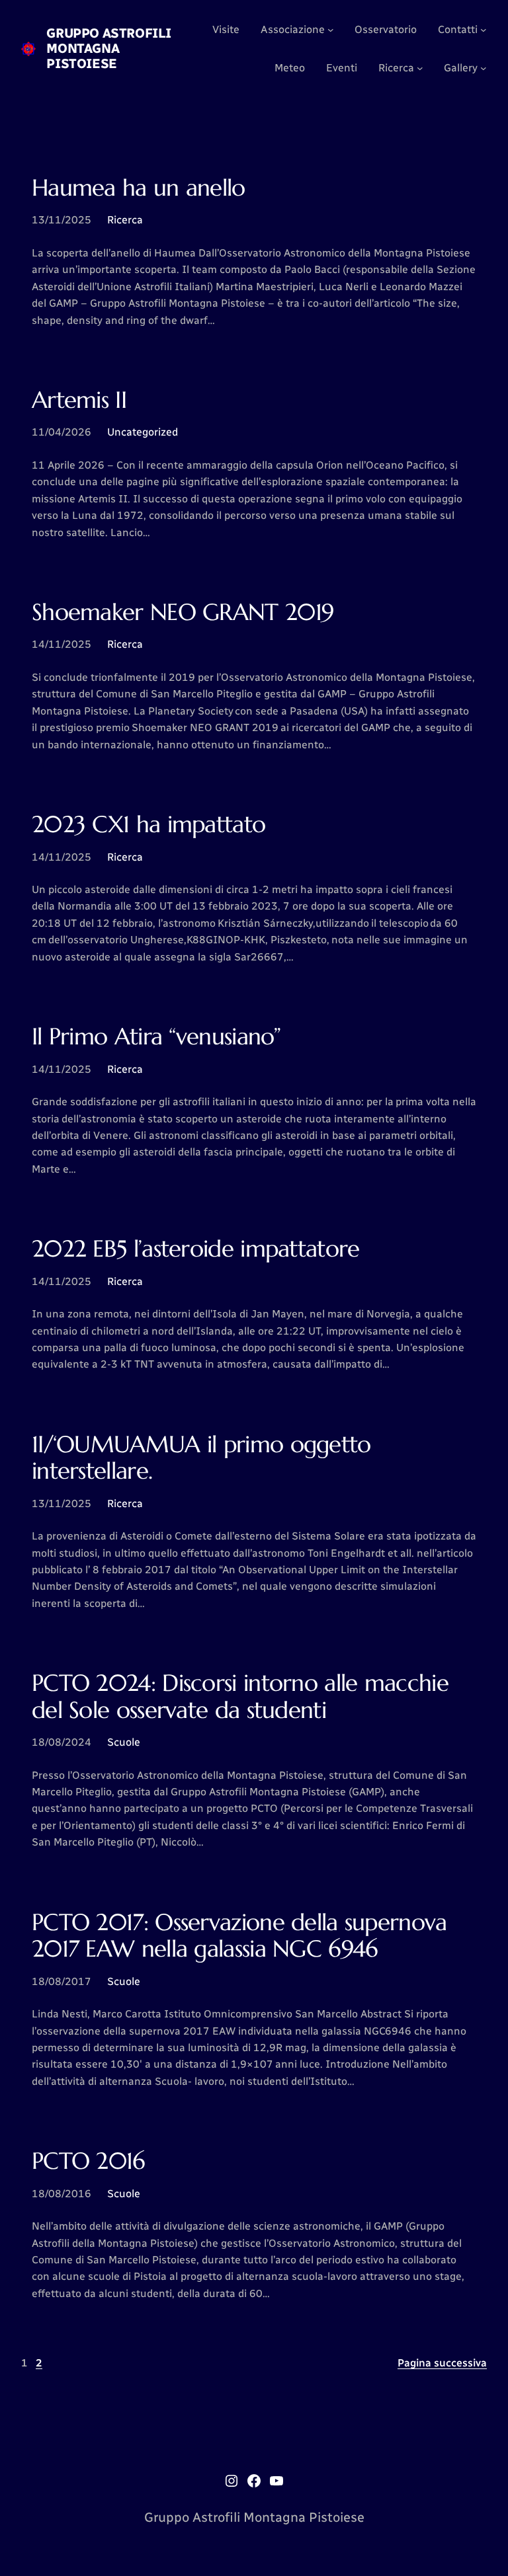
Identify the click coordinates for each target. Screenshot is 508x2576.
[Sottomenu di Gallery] (484, 68)
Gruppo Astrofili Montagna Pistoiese (109, 48)
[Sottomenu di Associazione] (331, 30)
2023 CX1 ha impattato (148, 824)
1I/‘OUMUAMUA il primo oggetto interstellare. (201, 1458)
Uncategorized (143, 432)
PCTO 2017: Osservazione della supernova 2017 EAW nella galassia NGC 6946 (239, 1936)
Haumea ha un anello (139, 188)
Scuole (124, 1742)
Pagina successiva (442, 2363)
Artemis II (79, 400)
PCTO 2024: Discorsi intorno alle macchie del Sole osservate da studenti (240, 1697)
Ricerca (125, 220)
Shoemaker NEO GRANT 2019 (183, 612)
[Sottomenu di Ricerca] (420, 68)
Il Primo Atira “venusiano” (156, 1036)
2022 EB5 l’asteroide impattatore (195, 1249)
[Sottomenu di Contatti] (484, 30)
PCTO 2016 (89, 2161)
